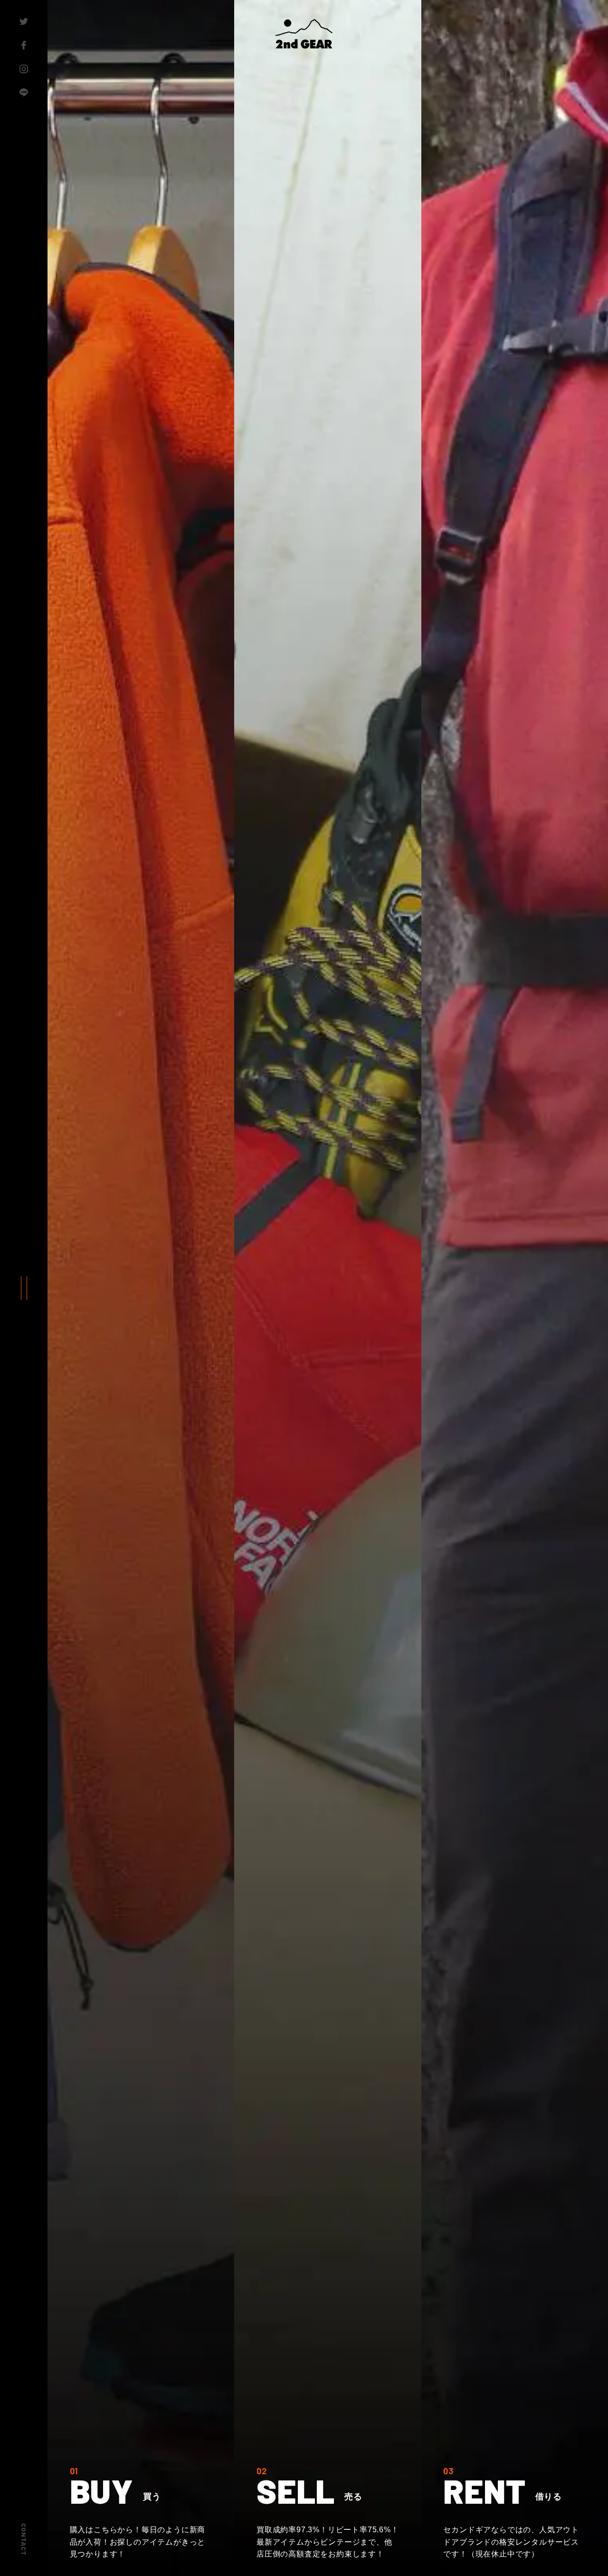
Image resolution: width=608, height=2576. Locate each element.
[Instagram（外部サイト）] (24, 69)
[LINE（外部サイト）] (24, 93)
